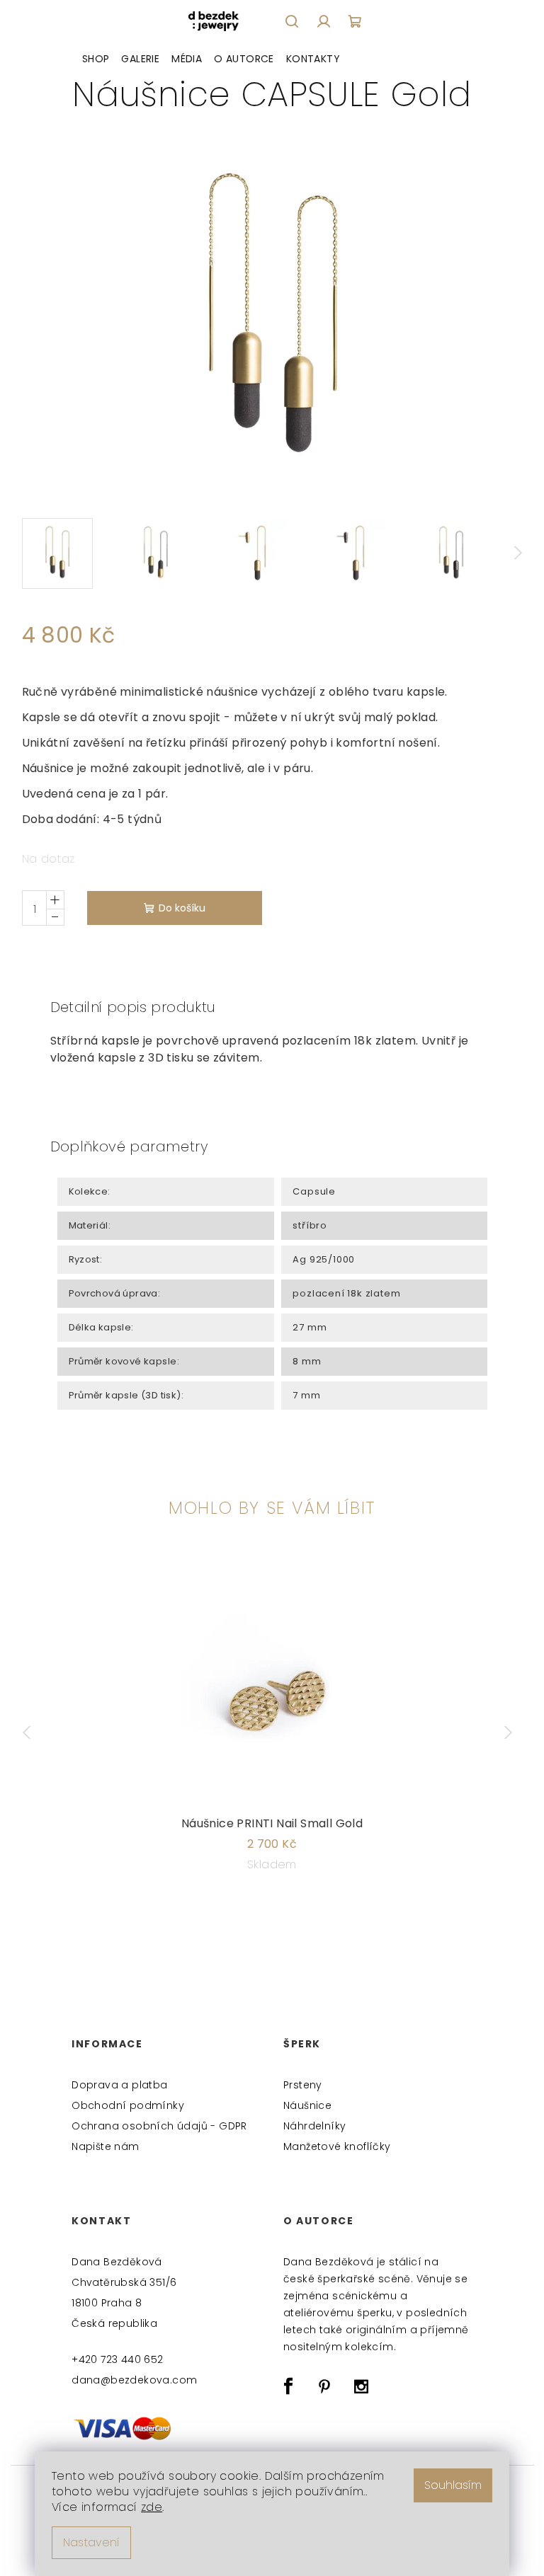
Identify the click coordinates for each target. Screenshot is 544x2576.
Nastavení (91, 2542)
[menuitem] (96, 59)
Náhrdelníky (314, 2126)
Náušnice (307, 2105)
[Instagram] (361, 2386)
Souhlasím (453, 2485)
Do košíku (182, 908)
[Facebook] (288, 2386)
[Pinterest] (324, 2386)
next (511, 1732)
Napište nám (105, 2146)
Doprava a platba (119, 2085)
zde (152, 2507)
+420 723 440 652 (117, 2359)
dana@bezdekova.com (134, 2380)
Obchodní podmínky (128, 2105)
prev (33, 1732)
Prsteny (303, 2085)
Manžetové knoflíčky (337, 2146)
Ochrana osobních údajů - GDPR (159, 2126)
